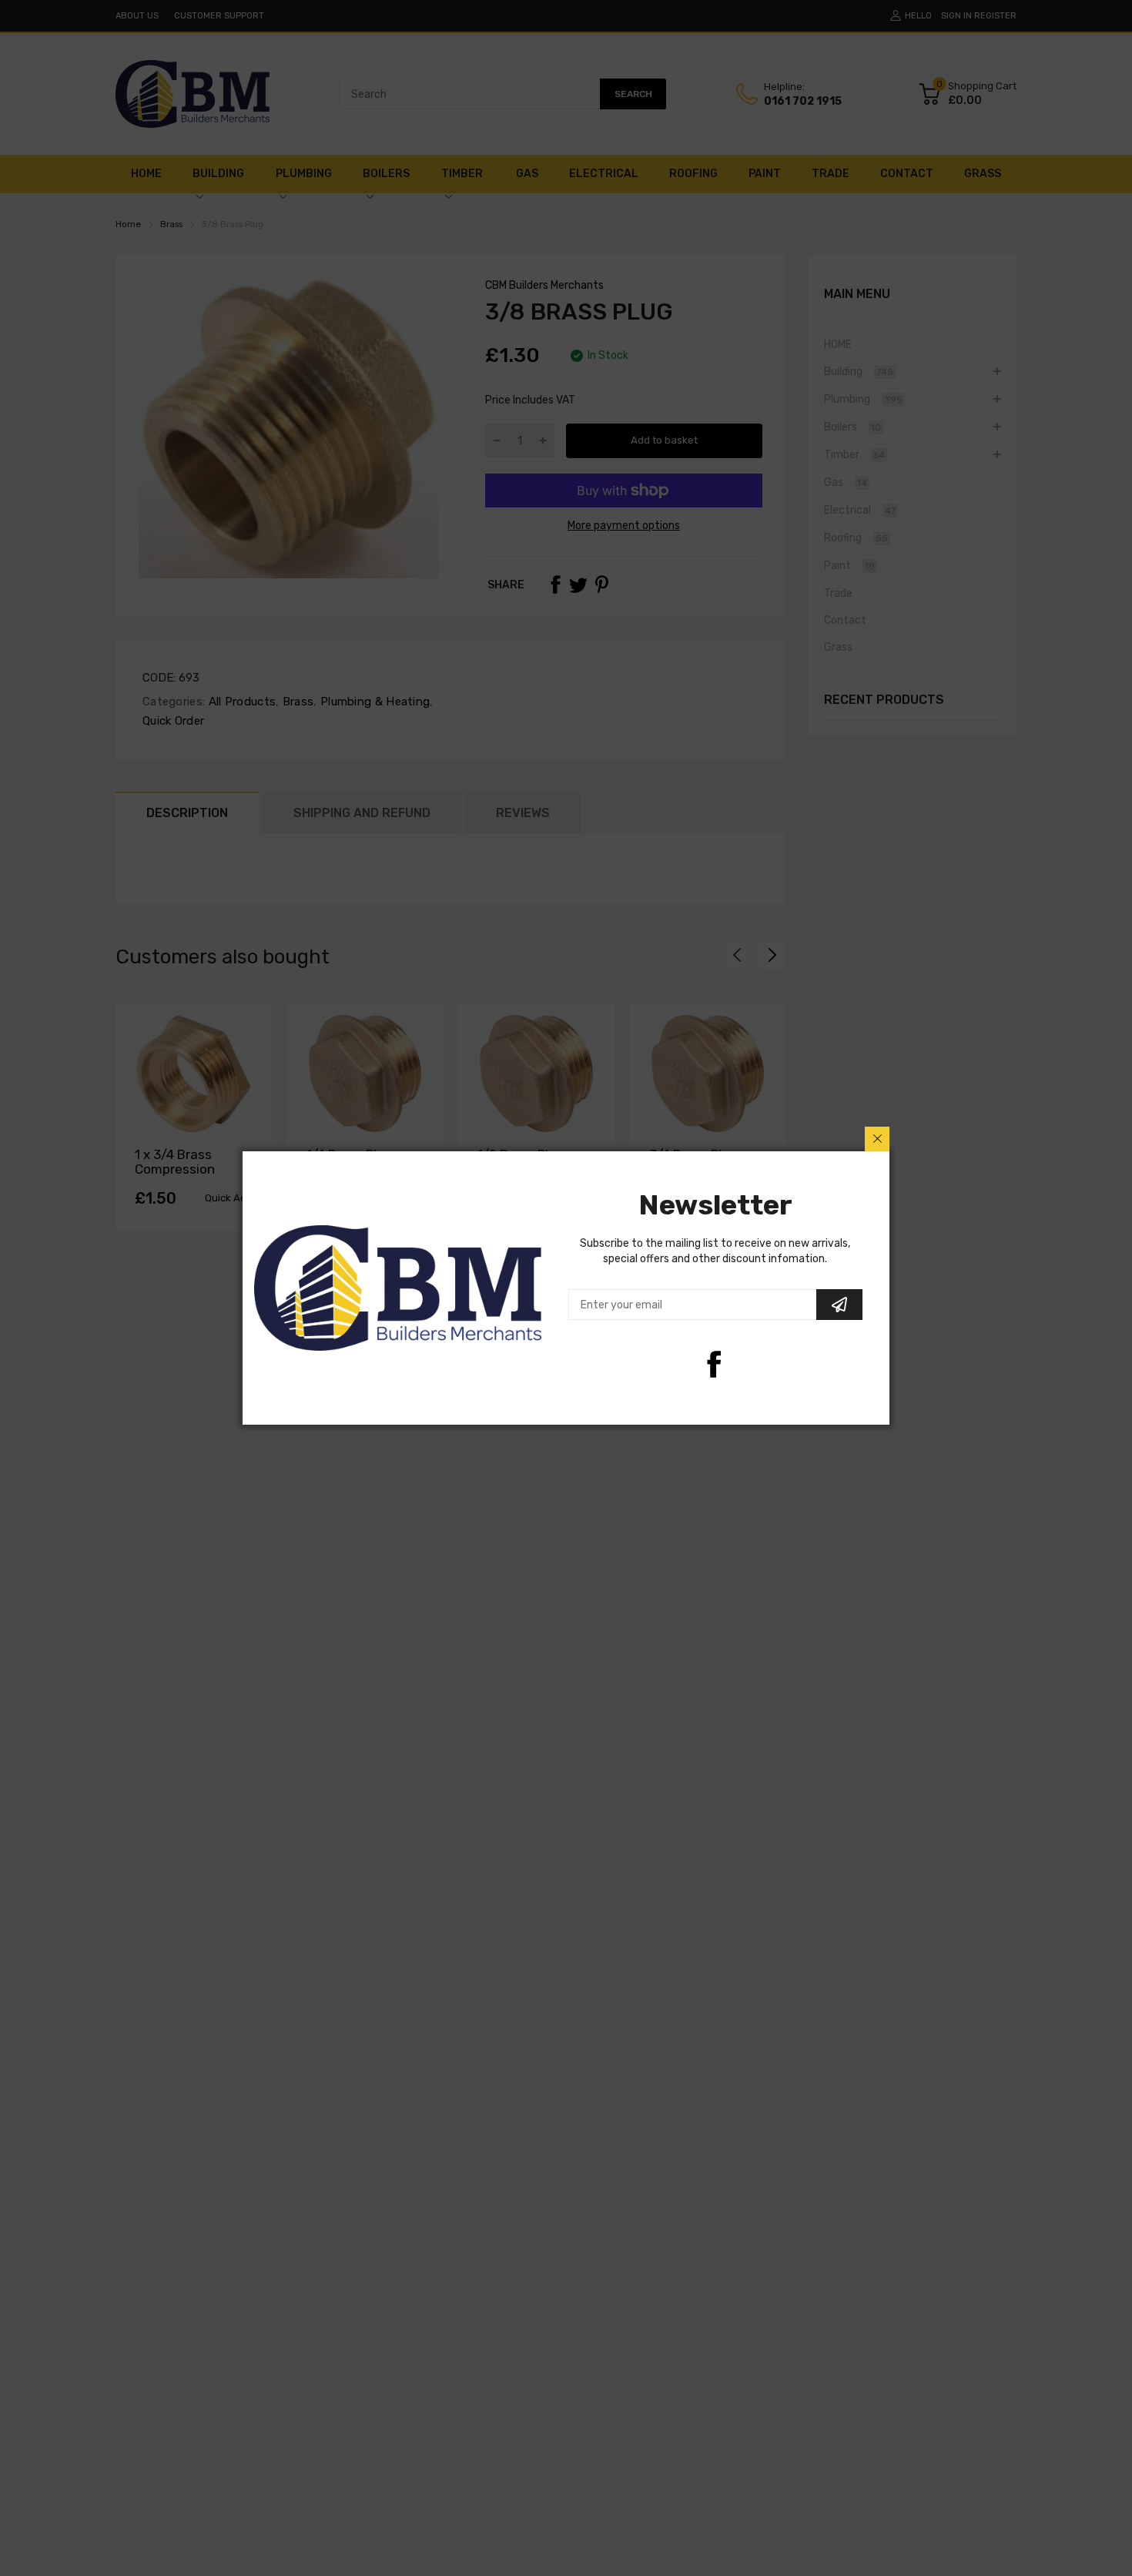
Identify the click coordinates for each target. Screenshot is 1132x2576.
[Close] (877, 1139)
